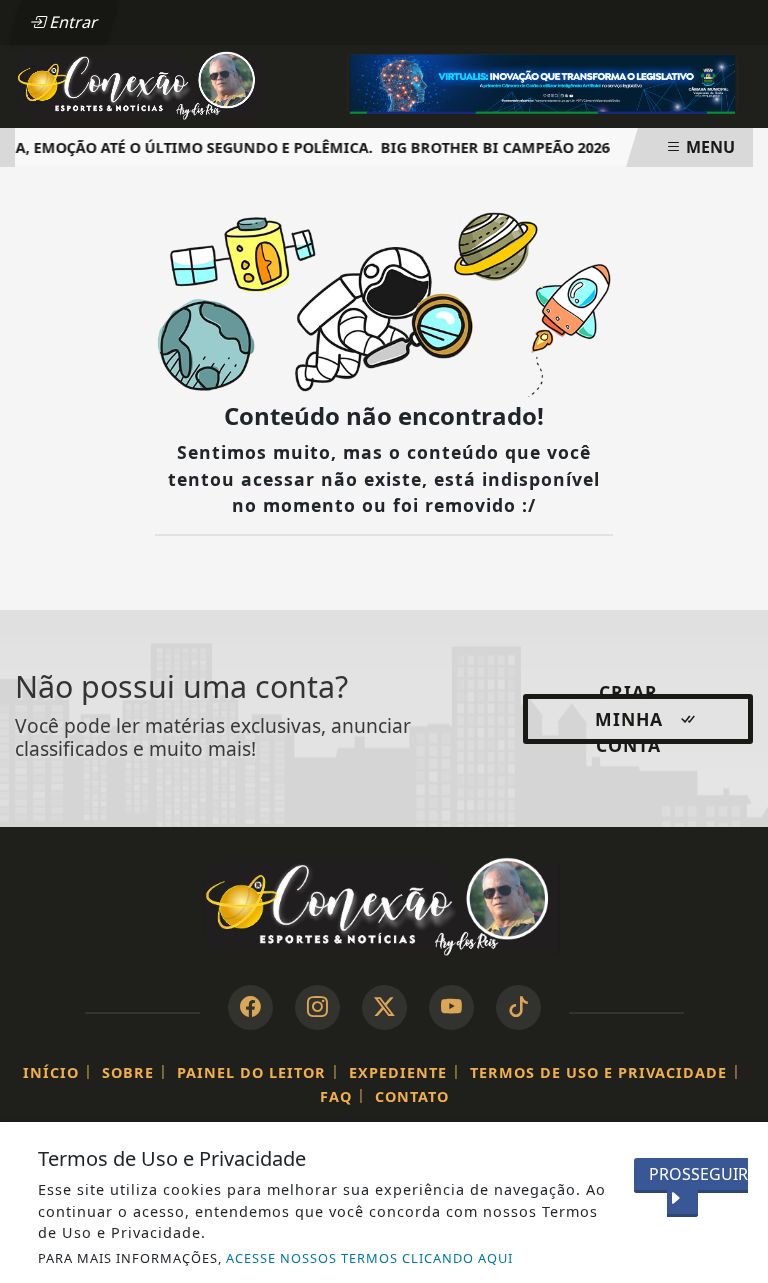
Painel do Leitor (251, 1072)
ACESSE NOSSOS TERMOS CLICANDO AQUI (369, 1258)
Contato (412, 1096)
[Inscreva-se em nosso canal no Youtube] (451, 1007)
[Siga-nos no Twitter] (384, 1007)
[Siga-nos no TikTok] (518, 1007)
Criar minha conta (629, 719)
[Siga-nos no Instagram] (317, 1007)
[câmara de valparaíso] (542, 82)
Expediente (398, 1072)
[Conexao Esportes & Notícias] (141, 85)
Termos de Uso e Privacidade (598, 1072)
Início (51, 1072)
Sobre (128, 1072)
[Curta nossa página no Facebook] (250, 1007)
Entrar (72, 22)
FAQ (336, 1096)
